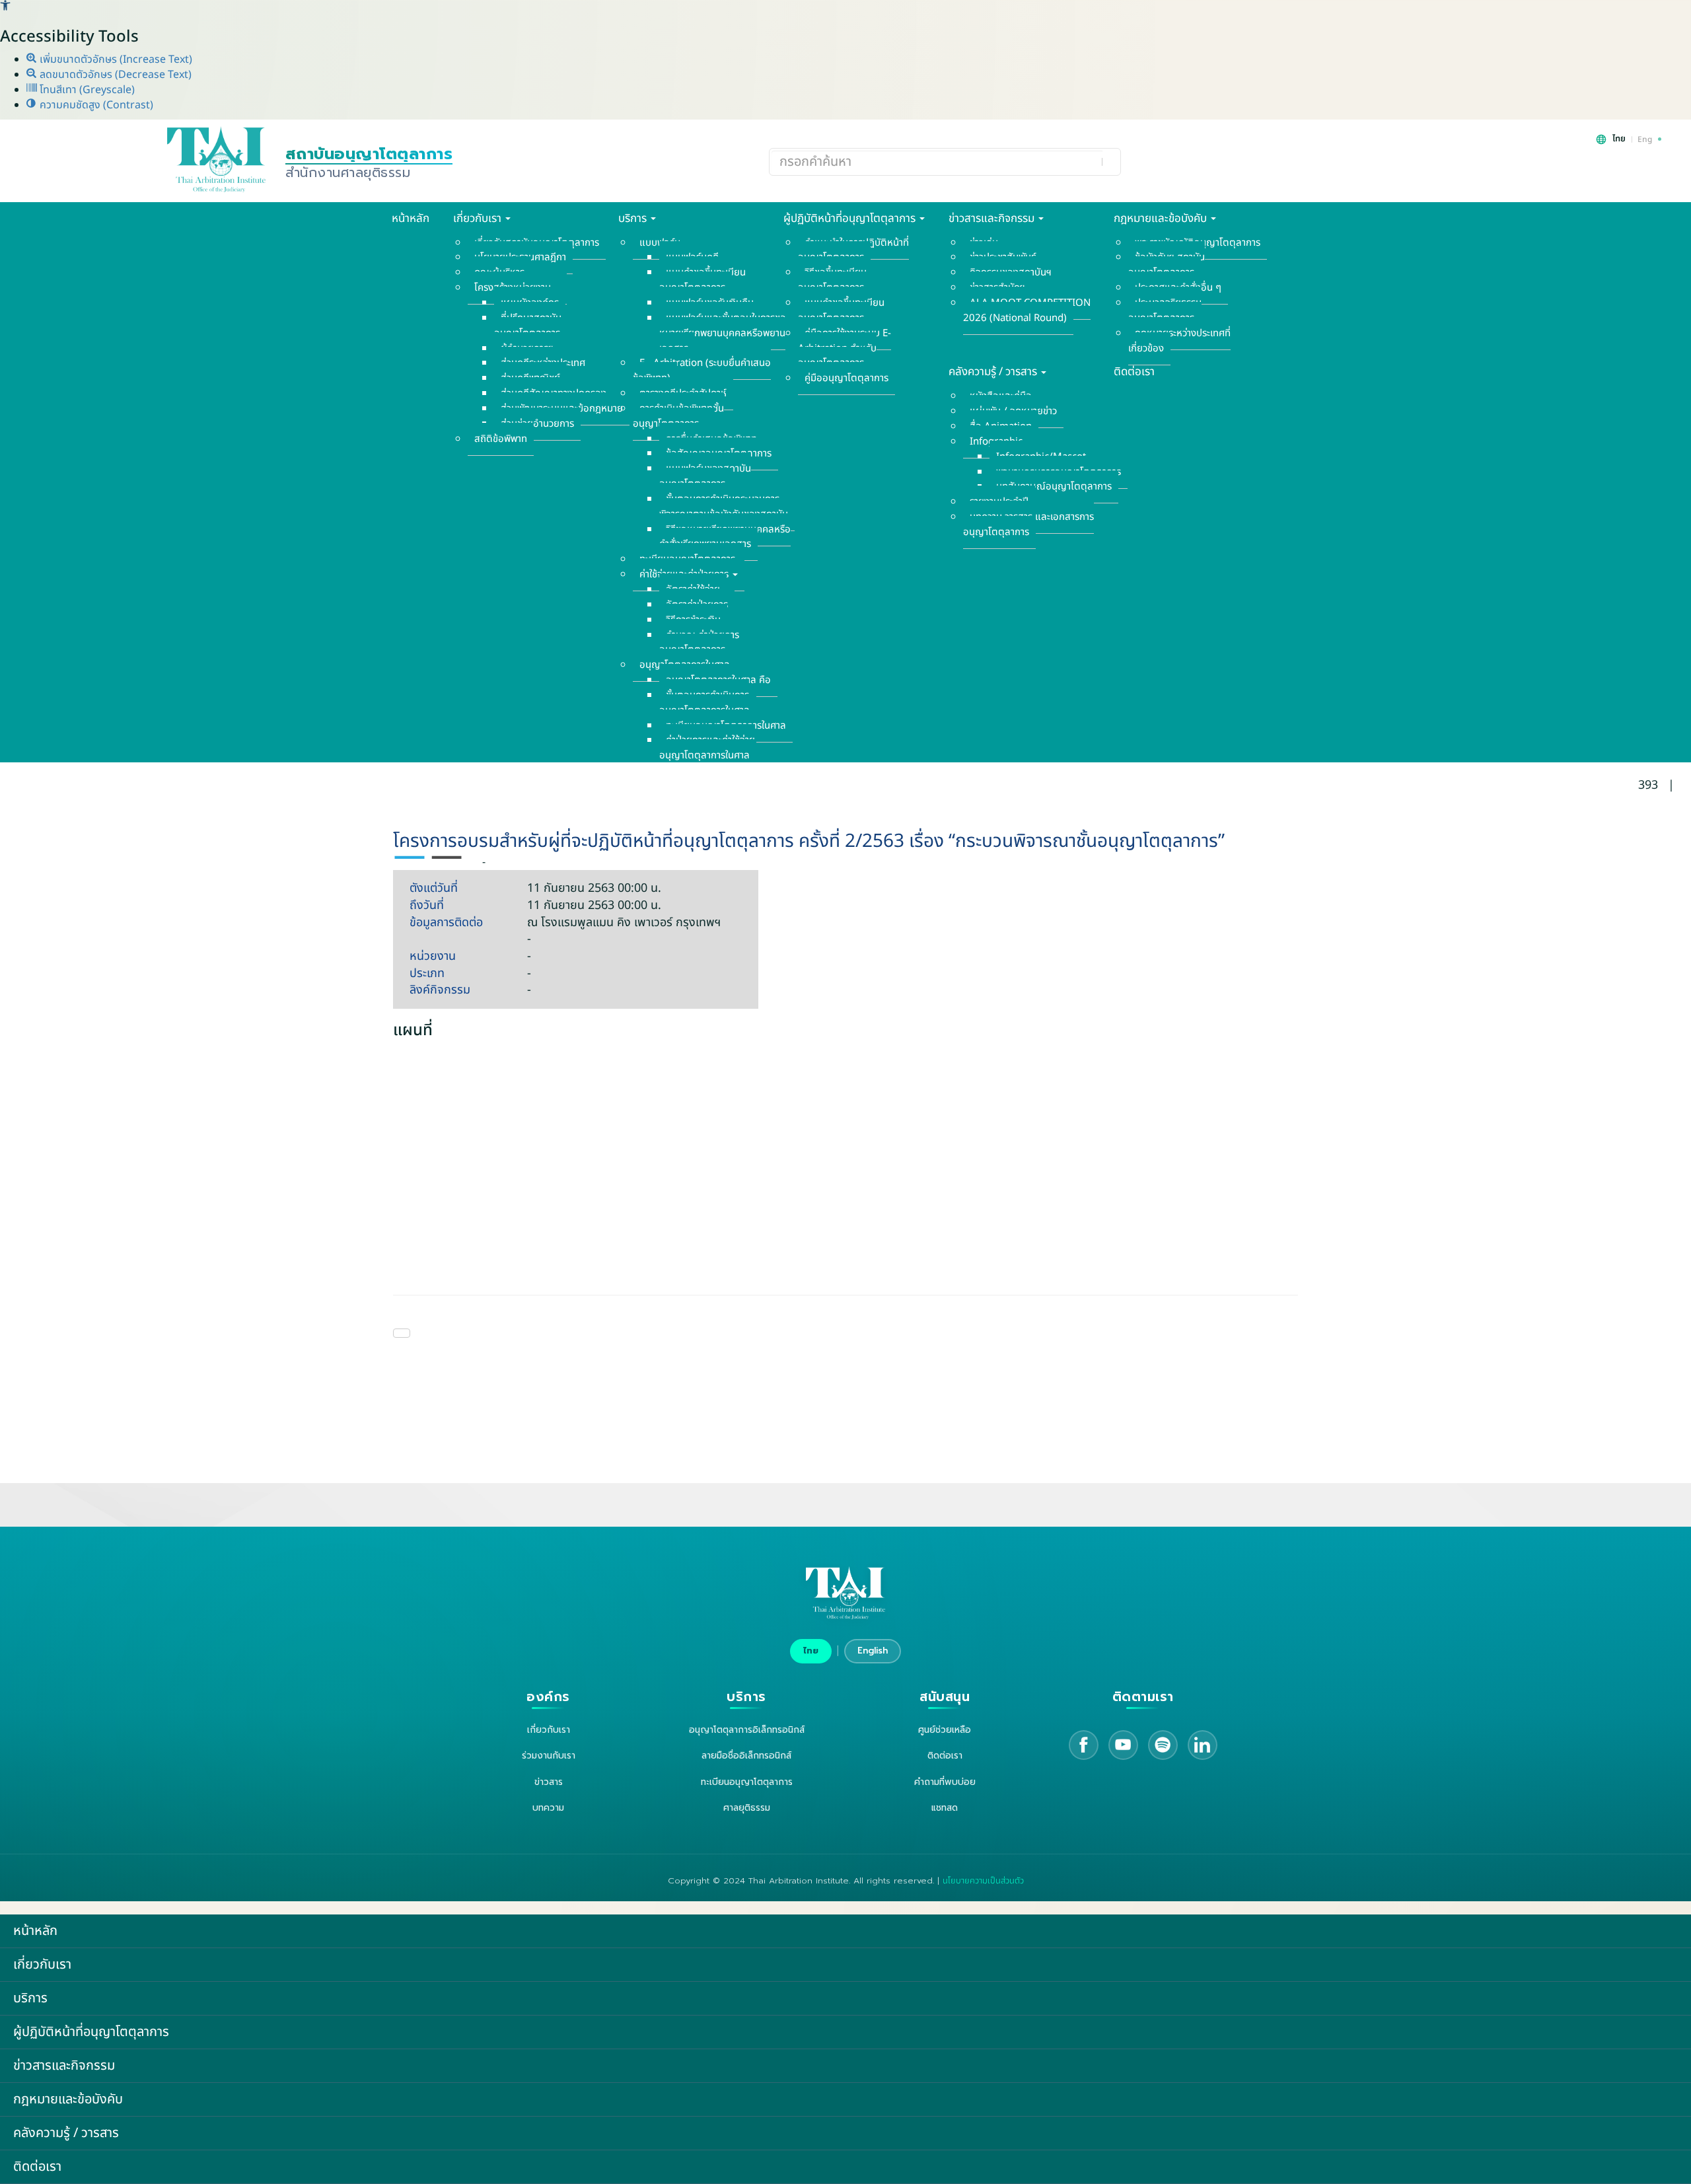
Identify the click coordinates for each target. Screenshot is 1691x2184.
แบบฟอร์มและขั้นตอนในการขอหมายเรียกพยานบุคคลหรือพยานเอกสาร (723, 333)
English (873, 1651)
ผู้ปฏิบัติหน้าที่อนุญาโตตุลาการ (851, 219)
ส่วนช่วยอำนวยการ (537, 424)
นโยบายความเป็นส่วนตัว (983, 1881)
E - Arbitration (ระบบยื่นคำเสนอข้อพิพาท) (702, 371)
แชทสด (945, 1808)
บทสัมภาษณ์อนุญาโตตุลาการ (1054, 487)
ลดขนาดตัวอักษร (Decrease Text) (114, 75)
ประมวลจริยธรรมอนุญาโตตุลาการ (1165, 310)
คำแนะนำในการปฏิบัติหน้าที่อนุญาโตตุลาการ (853, 250)
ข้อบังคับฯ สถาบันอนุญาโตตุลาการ (1167, 265)
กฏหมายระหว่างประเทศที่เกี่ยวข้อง (1179, 341)
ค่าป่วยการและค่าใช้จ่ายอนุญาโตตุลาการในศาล (707, 748)
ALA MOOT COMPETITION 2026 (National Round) (1027, 310)
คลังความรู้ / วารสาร (994, 372)
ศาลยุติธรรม (747, 1808)
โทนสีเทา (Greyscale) (86, 90)
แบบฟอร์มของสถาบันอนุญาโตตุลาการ (705, 476)
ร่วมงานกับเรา (549, 1756)
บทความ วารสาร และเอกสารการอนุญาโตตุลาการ (1028, 525)
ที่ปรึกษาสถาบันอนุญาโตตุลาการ (528, 326)
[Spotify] (1163, 1745)
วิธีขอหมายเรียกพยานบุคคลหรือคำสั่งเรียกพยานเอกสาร (725, 537)
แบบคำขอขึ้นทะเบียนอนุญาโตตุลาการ (702, 280)
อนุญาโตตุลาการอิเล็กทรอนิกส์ (747, 1730)
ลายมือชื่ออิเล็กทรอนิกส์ (746, 1756)
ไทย (811, 1651)
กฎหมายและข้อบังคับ (1162, 219)
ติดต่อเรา (1134, 372)
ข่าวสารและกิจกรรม (993, 219)
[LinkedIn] (1203, 1745)
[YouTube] (1123, 1745)
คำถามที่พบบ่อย (945, 1782)
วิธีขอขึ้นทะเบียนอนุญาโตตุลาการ (832, 280)
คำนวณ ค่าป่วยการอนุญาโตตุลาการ (699, 643)
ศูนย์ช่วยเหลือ (945, 1730)
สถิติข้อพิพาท (501, 439)
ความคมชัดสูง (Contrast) (95, 105)
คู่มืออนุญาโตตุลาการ (846, 378)
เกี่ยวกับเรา (479, 219)
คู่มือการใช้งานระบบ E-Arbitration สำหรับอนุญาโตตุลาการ (845, 348)
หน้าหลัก (411, 219)
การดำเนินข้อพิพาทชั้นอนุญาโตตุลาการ (678, 416)
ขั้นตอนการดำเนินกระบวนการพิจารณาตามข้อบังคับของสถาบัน (724, 507)
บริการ (634, 219)
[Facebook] (1084, 1745)
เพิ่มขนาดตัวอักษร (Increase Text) (115, 59)
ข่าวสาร (549, 1782)
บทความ (548, 1808)
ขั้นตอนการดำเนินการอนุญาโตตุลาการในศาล (704, 703)
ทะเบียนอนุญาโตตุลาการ (747, 1782)
